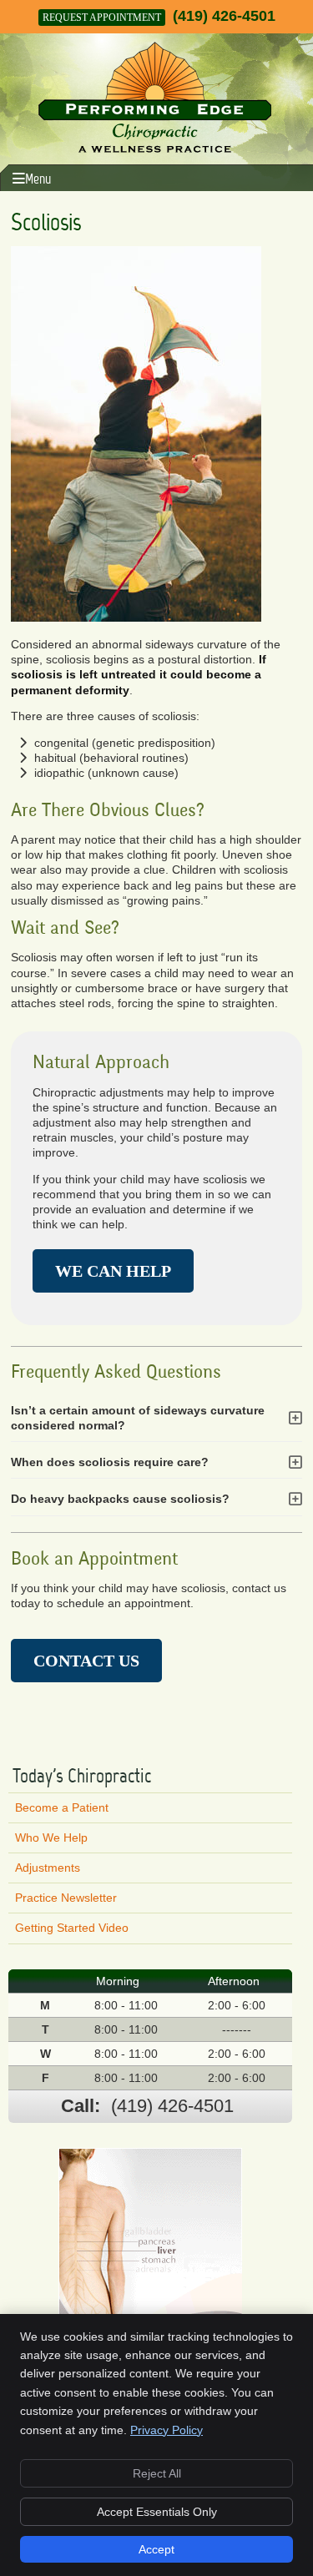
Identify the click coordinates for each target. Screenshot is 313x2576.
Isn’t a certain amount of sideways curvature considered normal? (138, 1418)
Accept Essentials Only (157, 2512)
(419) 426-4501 (224, 16)
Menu (38, 179)
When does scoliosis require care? (110, 1462)
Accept (156, 2549)
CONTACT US (86, 1661)
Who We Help (51, 1837)
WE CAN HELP (113, 1271)
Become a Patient (62, 1807)
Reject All (157, 2473)
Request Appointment (102, 18)
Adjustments (48, 1868)
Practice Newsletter (66, 1898)
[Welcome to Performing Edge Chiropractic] (155, 149)
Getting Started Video (72, 1928)
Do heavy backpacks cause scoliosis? (120, 1499)
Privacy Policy (167, 2430)
